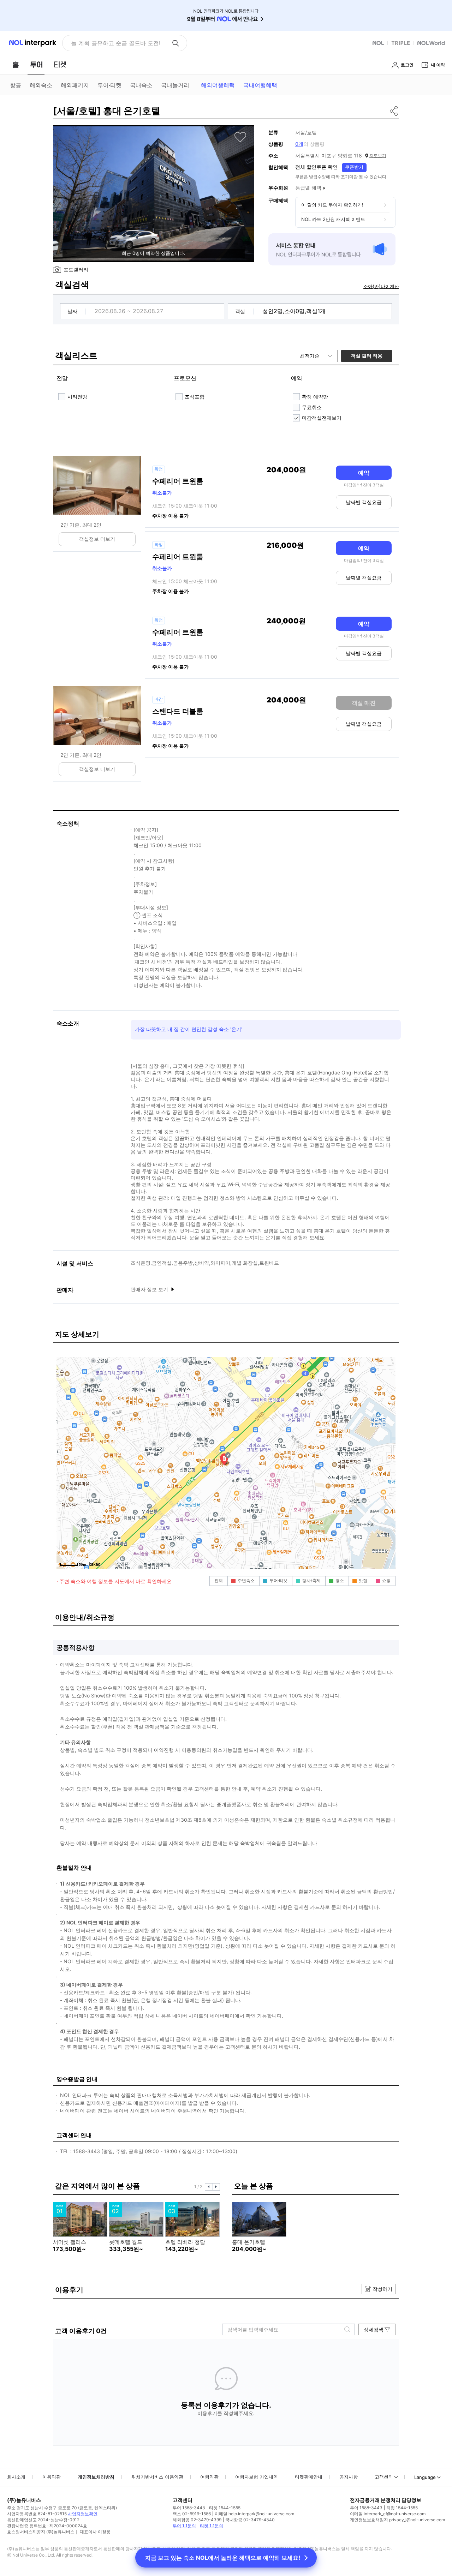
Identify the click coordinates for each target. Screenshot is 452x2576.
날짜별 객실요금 (364, 502)
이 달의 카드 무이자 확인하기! (332, 205)
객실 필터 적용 (367, 356)
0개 (299, 144)
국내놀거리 (175, 85)
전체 (219, 1580)
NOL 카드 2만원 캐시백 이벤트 (333, 219)
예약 (364, 473)
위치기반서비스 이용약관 (157, 2477)
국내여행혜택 (260, 85)
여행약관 (209, 2477)
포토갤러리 (76, 269)
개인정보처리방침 (96, 2477)
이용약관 (52, 2477)
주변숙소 (246, 1580)
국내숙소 (141, 85)
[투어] (36, 65)
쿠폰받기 (354, 167)
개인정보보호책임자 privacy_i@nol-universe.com (397, 2520)
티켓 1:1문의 (212, 2526)
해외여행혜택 (218, 85)
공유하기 (394, 111)
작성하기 (382, 2289)
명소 (340, 1580)
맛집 (363, 1580)
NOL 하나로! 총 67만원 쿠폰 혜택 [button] (114, 43)
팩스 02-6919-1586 (192, 2514)
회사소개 (16, 2477)
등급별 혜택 (308, 188)
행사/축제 (311, 1580)
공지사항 (349, 2477)
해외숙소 (41, 85)
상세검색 (374, 2329)
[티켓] (60, 65)
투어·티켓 (109, 85)
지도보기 (378, 155)
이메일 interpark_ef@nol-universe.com (388, 2514)
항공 (16, 85)
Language (425, 2477)
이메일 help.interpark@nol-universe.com (254, 2514)
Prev (209, 2187)
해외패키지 (75, 85)
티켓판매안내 (309, 2477)
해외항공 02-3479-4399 (197, 2520)
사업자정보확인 (83, 2514)
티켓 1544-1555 (225, 2508)
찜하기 (240, 137)
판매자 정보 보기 (150, 1289)
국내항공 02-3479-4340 (250, 2520)
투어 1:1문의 (184, 2526)
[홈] (16, 65)
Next (216, 2187)
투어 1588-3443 (189, 2508)
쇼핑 (386, 1580)
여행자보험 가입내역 (257, 2477)
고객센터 (384, 2477)
